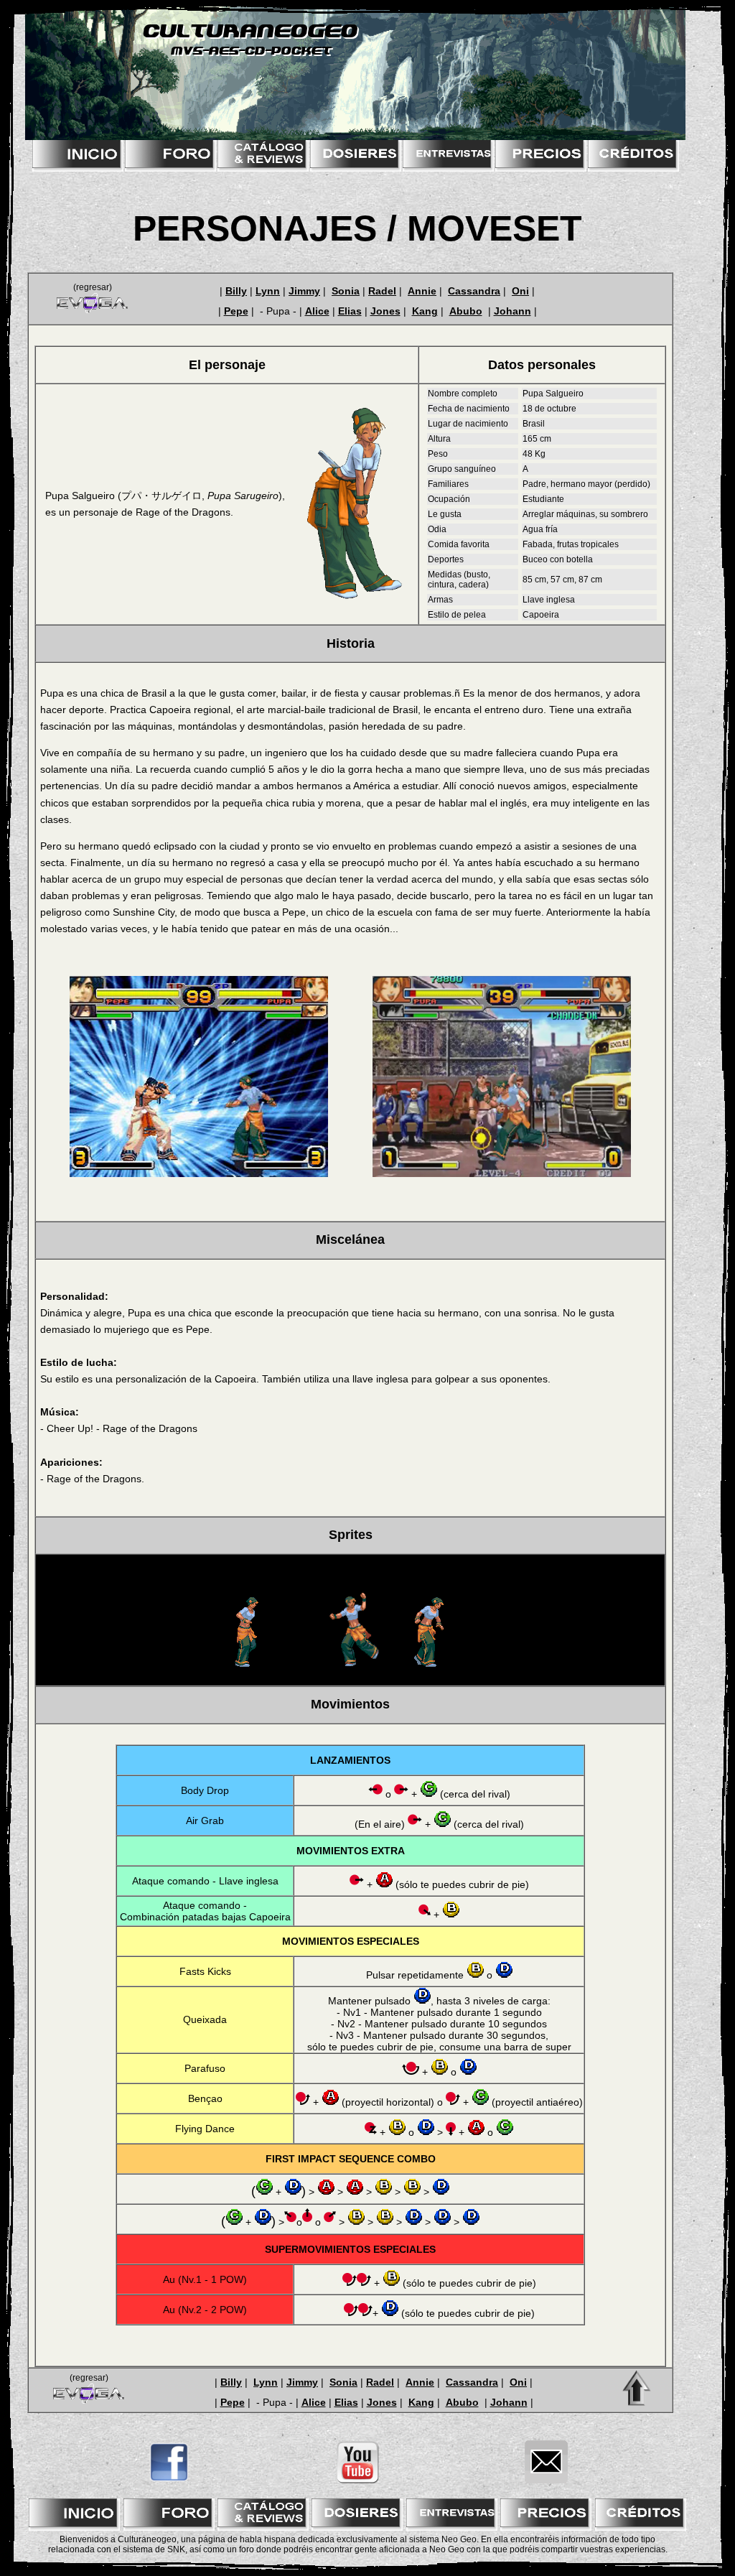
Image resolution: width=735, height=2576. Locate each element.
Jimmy (304, 291)
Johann (512, 311)
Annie (422, 291)
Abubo (466, 311)
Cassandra (474, 291)
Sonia (346, 291)
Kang (425, 311)
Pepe (236, 311)
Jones (385, 311)
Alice (317, 311)
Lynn (268, 291)
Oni (520, 291)
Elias (350, 311)
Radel (382, 291)
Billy (236, 291)
